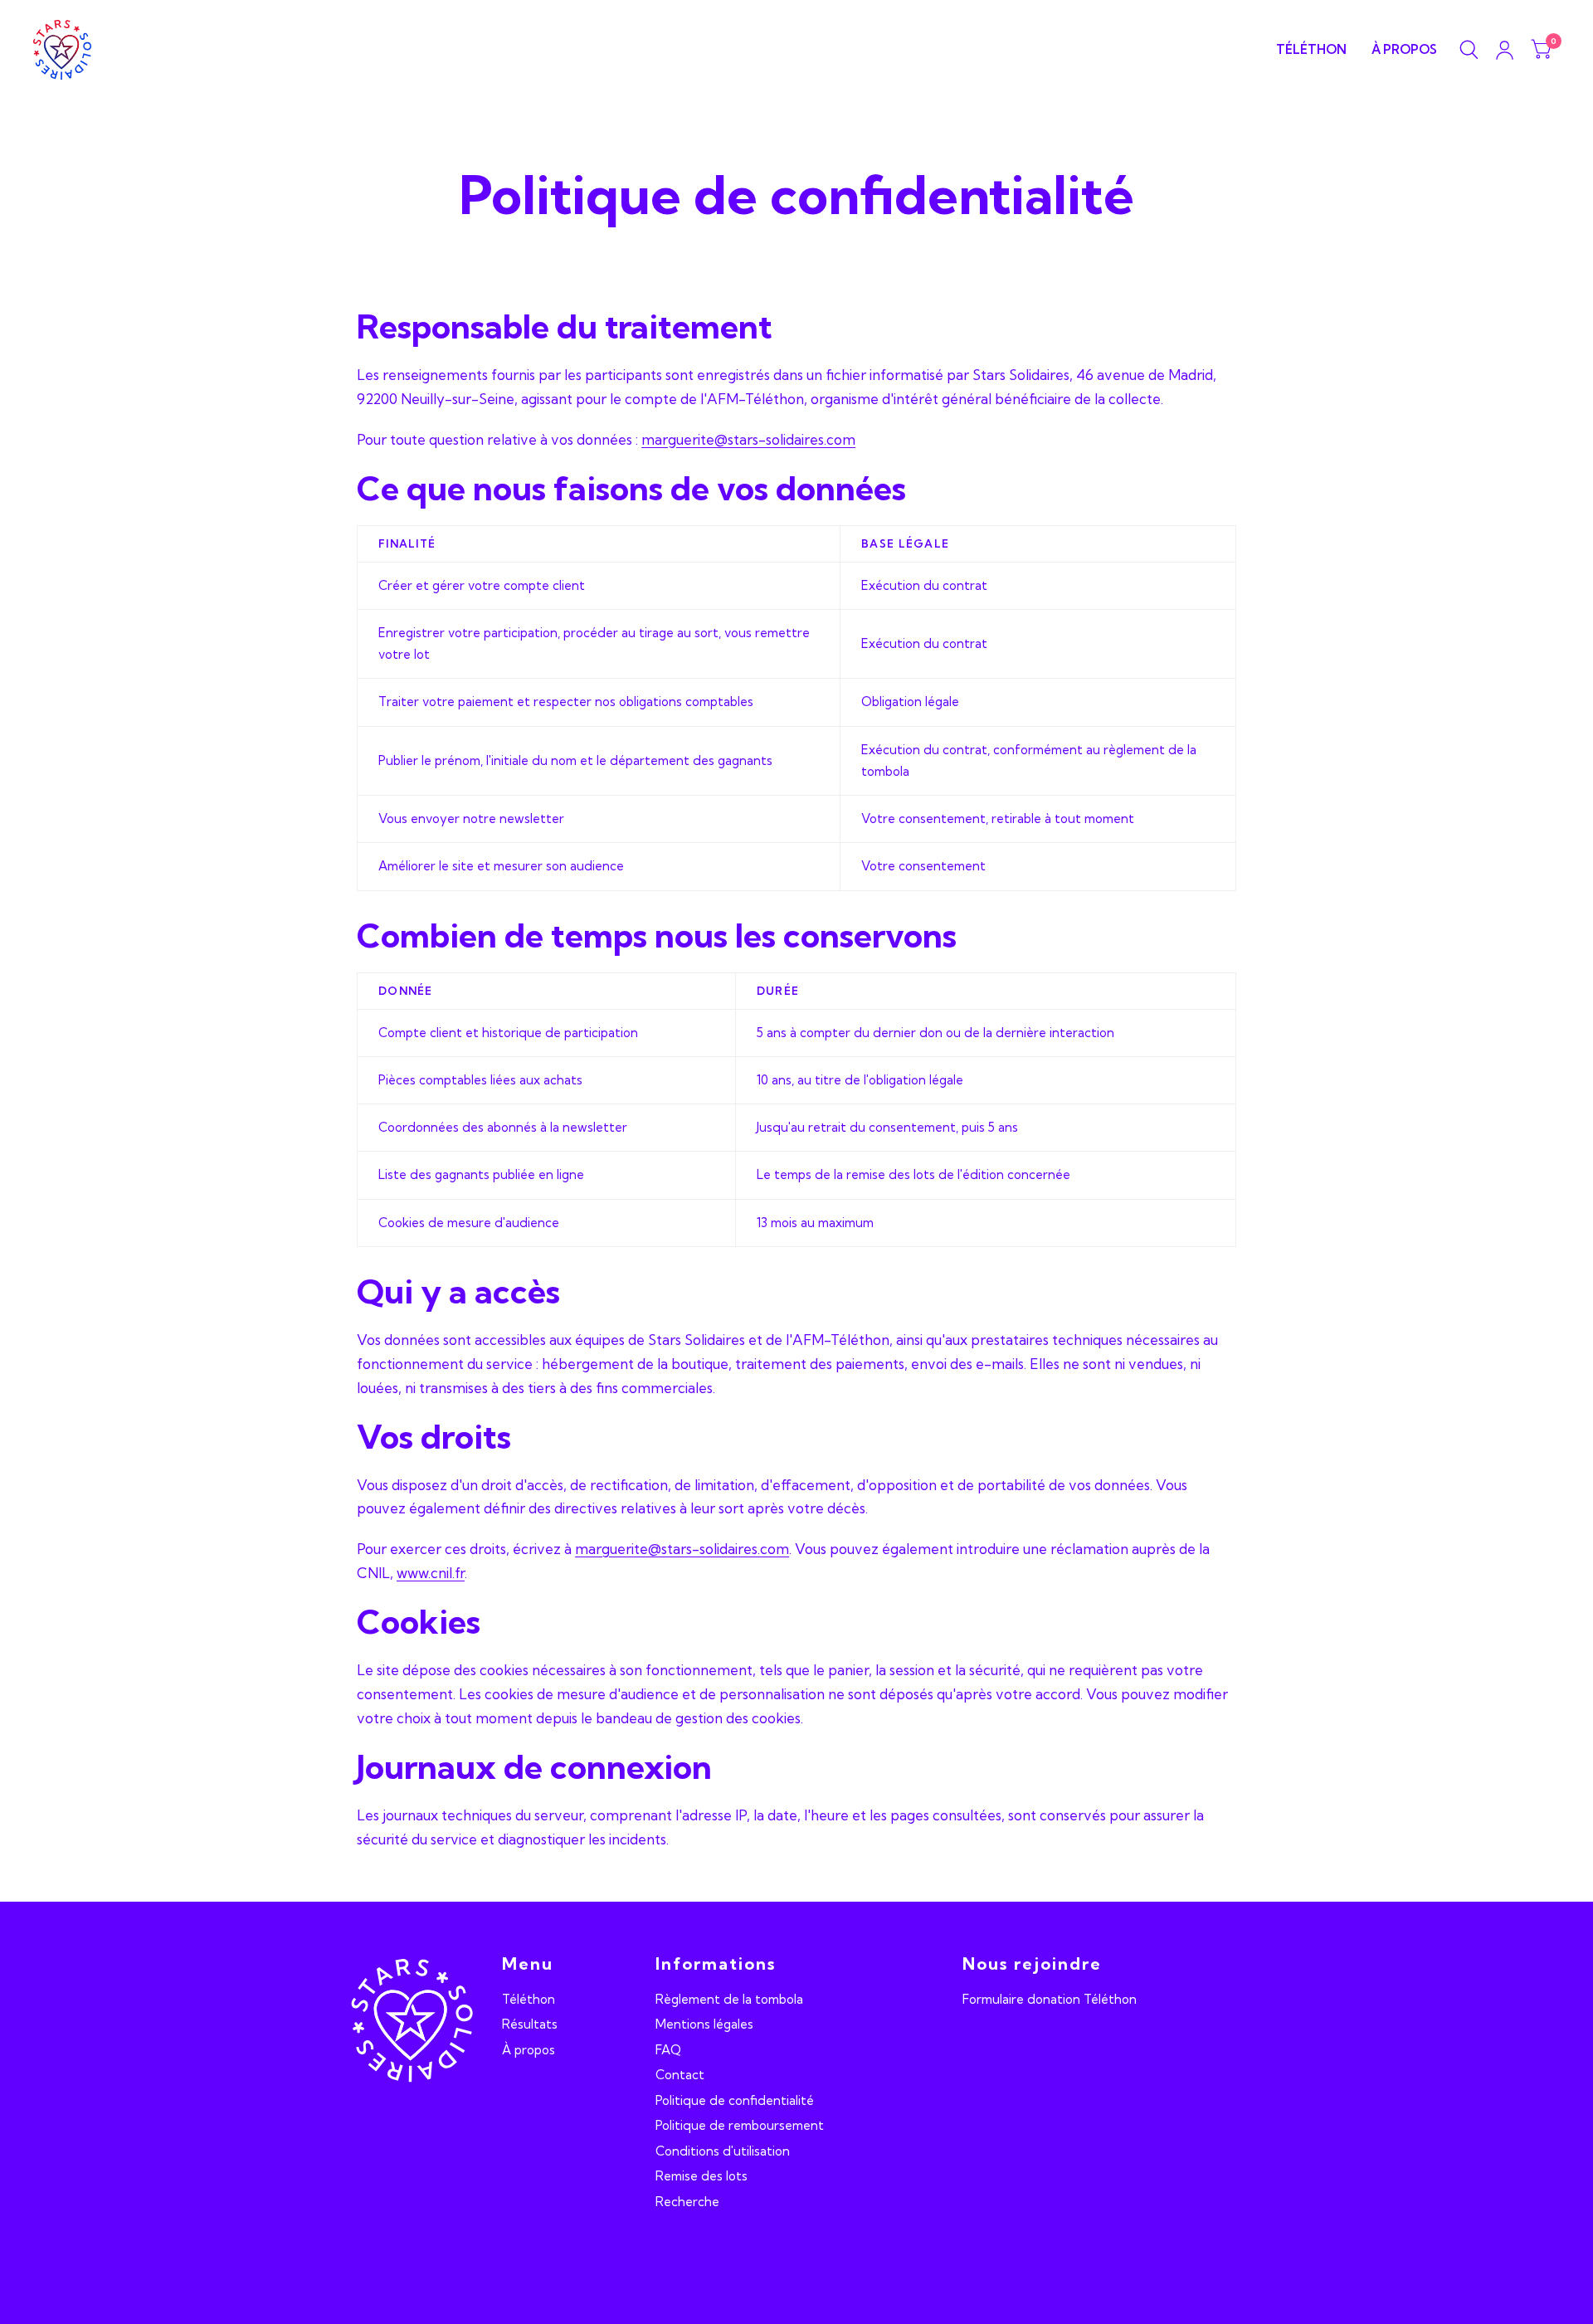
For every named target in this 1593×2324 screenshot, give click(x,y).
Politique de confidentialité (735, 2100)
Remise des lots (702, 2176)
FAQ (668, 2050)
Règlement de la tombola (729, 1999)
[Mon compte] (1505, 50)
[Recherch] (1469, 50)
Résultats (530, 2024)
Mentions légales (704, 2024)
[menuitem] (1311, 50)
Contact (680, 2075)
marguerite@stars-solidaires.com (748, 439)
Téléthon (1311, 49)
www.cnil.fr (431, 1573)
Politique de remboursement (740, 2125)
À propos (1404, 49)
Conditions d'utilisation (723, 2151)
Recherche (687, 2202)
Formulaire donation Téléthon (1050, 1999)
